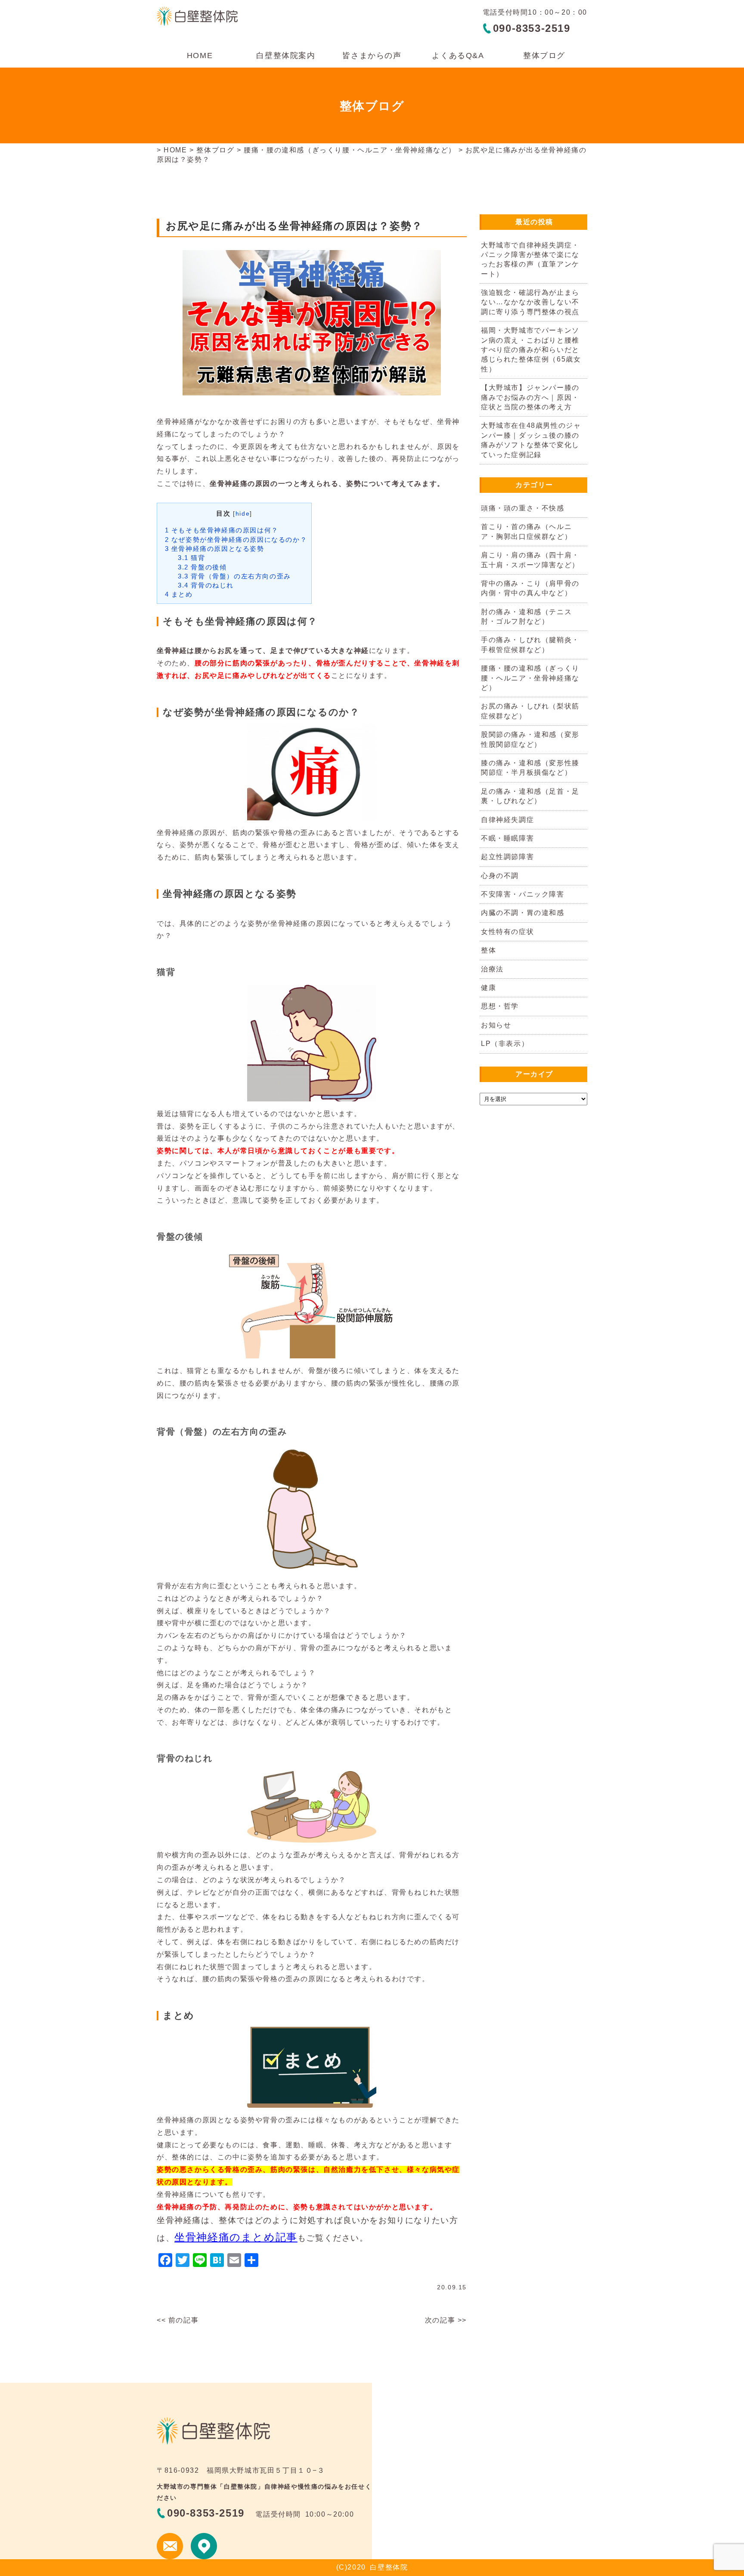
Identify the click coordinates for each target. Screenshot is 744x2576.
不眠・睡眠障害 (507, 838)
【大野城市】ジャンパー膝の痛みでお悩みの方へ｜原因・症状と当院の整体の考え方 (530, 397)
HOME (200, 56)
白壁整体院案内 (286, 56)
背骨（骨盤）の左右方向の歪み (234, 576)
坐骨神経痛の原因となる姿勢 (215, 549)
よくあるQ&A (458, 56)
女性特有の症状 (507, 932)
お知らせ (496, 1025)
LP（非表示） (505, 1044)
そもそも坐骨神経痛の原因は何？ (222, 530)
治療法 (492, 969)
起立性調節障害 (507, 857)
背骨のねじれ (206, 585)
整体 (488, 950)
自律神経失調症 (507, 820)
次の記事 (440, 2320)
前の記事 (183, 2320)
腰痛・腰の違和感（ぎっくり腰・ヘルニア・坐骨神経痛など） (350, 150)
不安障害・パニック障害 (523, 894)
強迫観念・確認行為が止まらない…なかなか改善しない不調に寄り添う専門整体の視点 (530, 302)
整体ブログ (544, 56)
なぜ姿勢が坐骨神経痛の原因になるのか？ (236, 540)
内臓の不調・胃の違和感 (523, 913)
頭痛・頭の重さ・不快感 (523, 508)
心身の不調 (500, 876)
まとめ (179, 594)
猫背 (192, 558)
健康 (488, 988)
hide (243, 514)
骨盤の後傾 (202, 567)
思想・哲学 (500, 1006)
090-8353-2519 (532, 28)
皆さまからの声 (372, 56)
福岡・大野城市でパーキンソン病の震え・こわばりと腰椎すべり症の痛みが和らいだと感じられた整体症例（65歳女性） (531, 350)
